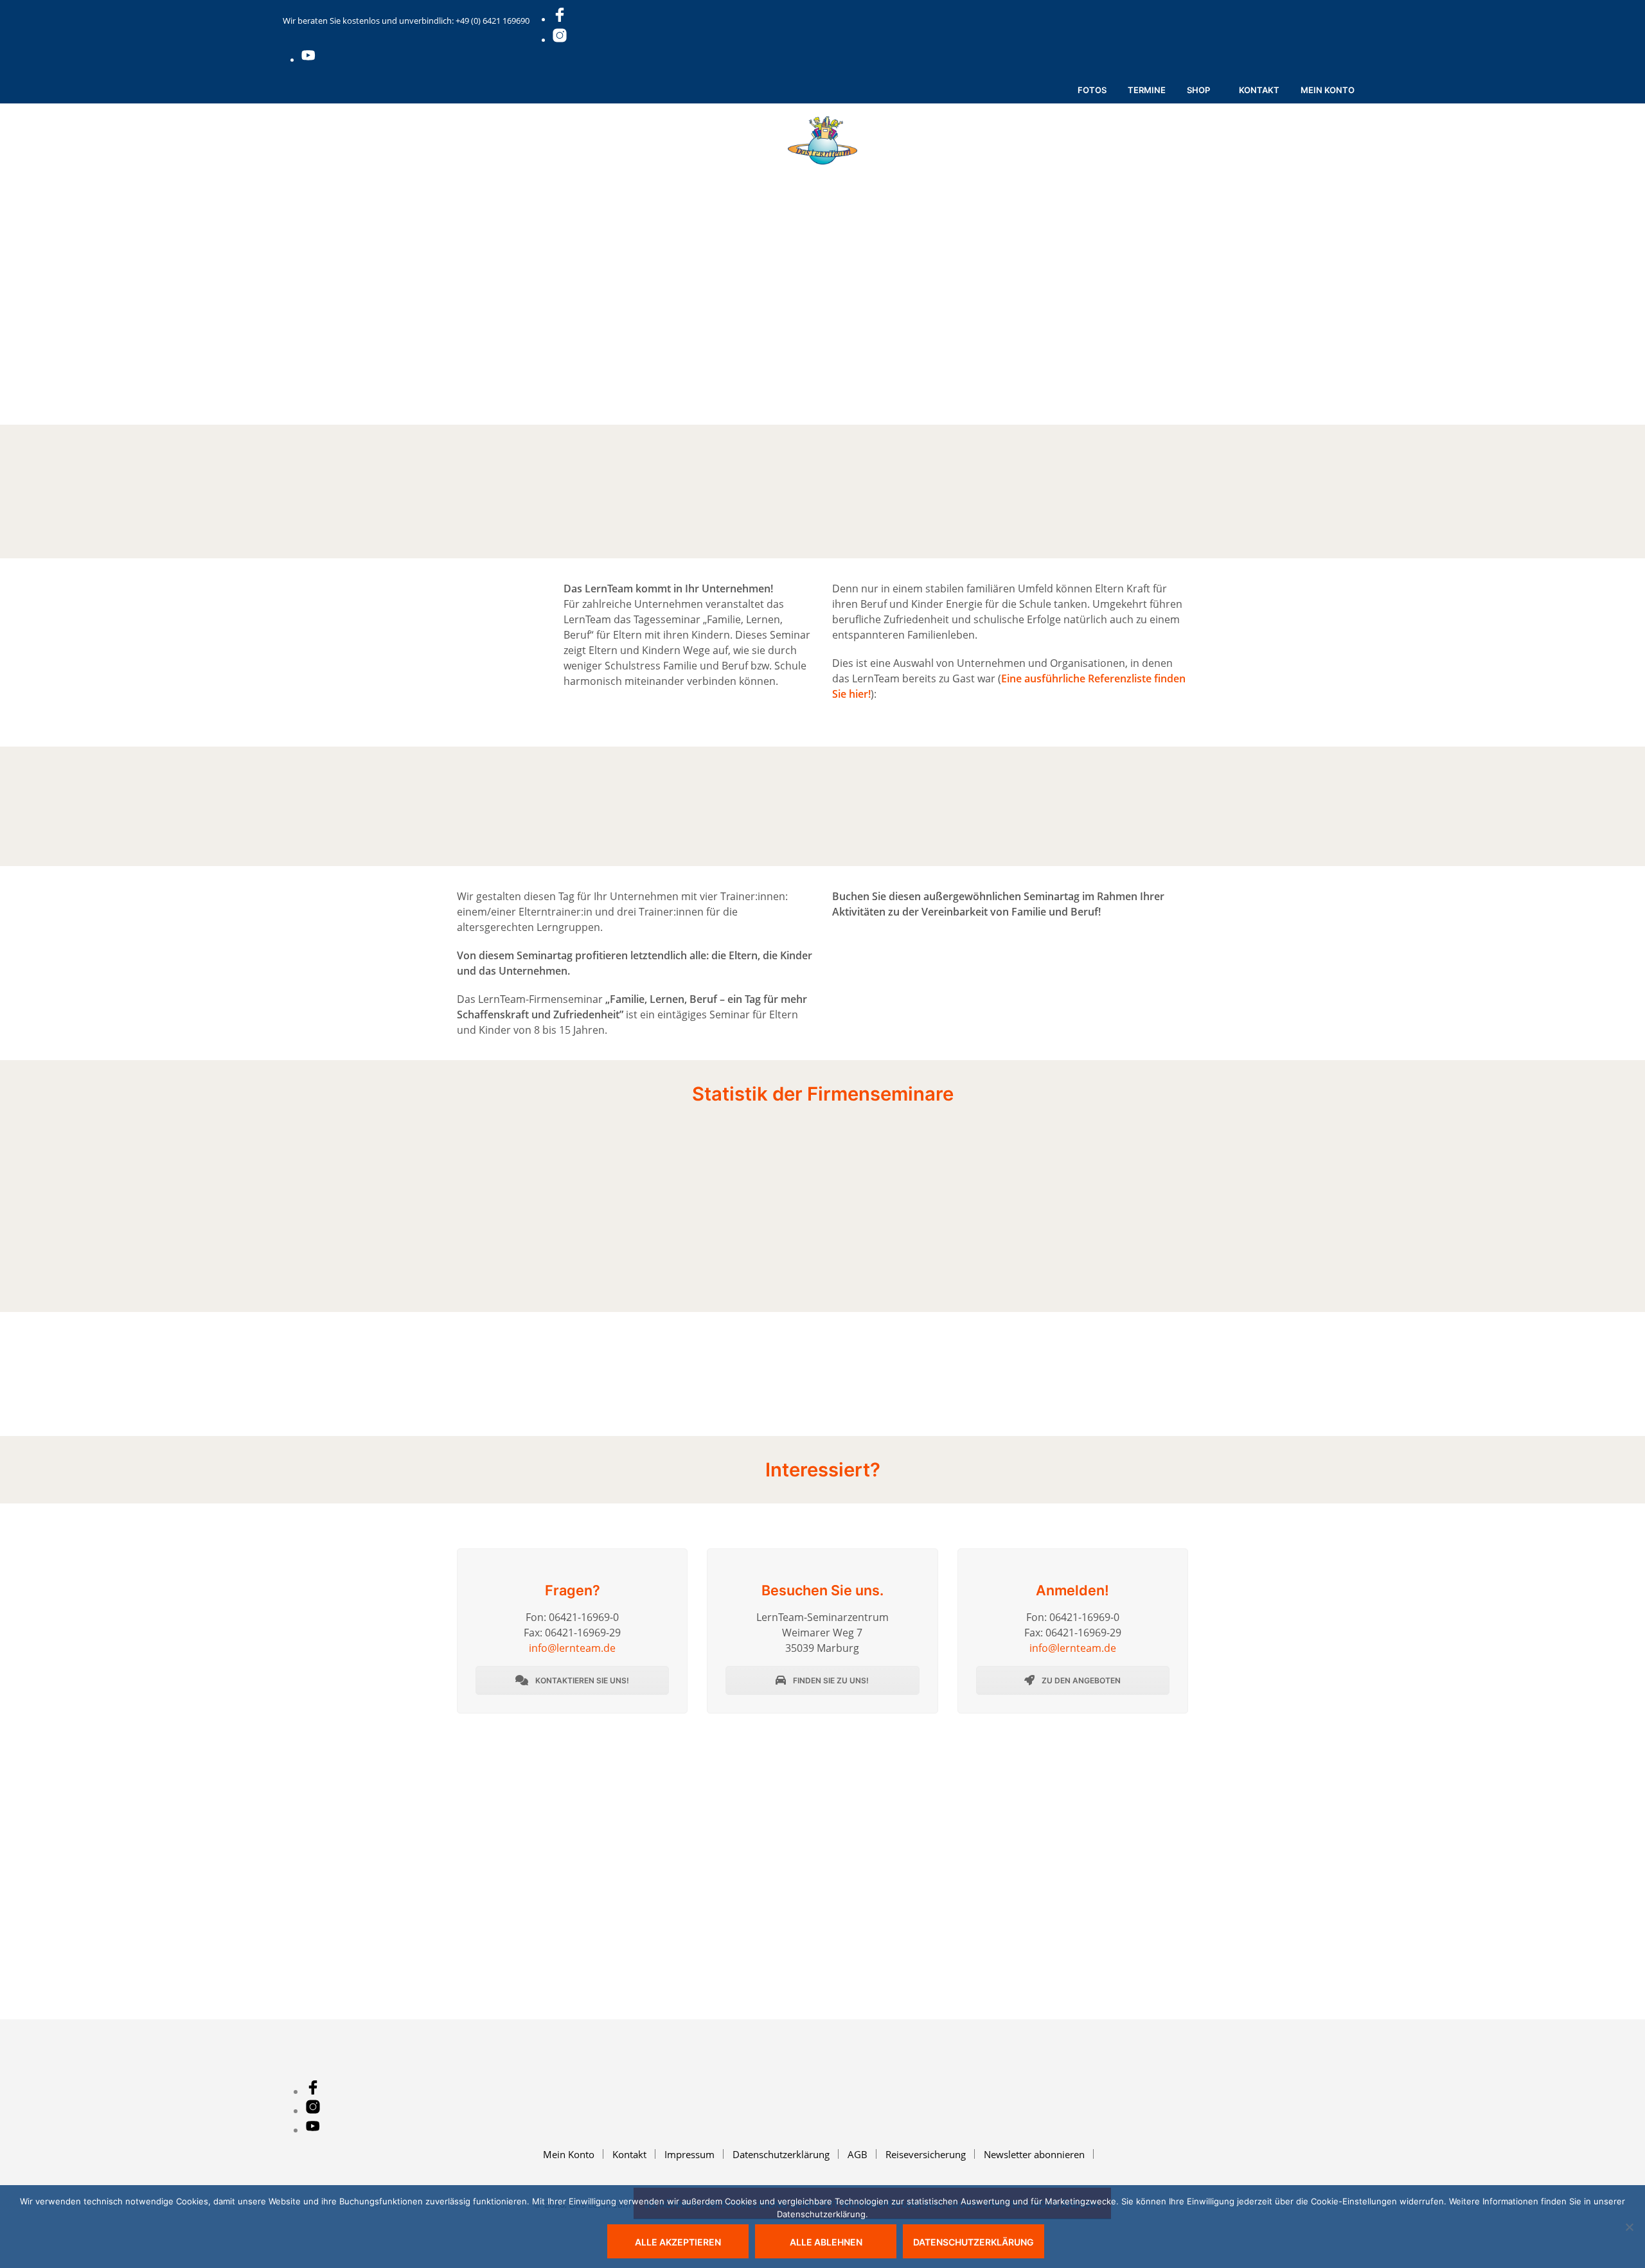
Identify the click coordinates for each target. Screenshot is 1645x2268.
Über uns (959, 179)
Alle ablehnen (826, 2242)
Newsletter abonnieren (1034, 2154)
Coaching (886, 179)
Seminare (671, 179)
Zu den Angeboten (1080, 1680)
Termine (1147, 90)
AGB (858, 2154)
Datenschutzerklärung (781, 2154)
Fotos (1092, 90)
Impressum (689, 2154)
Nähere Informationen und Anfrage (1021, 959)
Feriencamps (590, 179)
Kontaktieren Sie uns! (581, 1680)
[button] (1030, 179)
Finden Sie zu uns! (830, 1680)
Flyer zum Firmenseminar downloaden (1022, 1007)
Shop (1198, 90)
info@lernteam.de (572, 1648)
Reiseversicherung (926, 2154)
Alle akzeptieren (678, 2242)
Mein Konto (1328, 90)
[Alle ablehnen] (1629, 2227)
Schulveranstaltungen (778, 179)
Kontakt (1259, 90)
